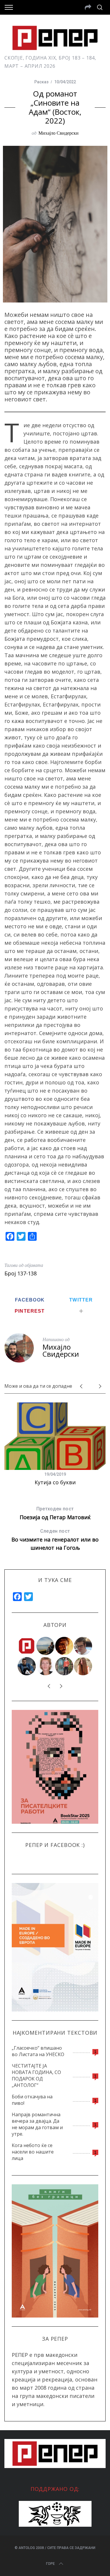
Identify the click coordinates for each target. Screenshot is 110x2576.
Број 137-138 (21, 1273)
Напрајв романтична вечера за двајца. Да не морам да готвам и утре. (37, 2124)
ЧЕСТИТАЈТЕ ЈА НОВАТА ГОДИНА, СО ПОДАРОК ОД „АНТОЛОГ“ (36, 2075)
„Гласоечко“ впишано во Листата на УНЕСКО (38, 2051)
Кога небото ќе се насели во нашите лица (33, 2152)
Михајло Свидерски (59, 133)
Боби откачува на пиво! (32, 2100)
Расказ (41, 82)
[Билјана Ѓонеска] (83, 1666)
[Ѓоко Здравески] (65, 1646)
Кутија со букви (55, 1482)
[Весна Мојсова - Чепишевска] (46, 1646)
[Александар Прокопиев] (27, 1666)
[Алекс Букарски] (83, 1646)
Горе (50, 2564)
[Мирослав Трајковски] (65, 1666)
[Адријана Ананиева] (46, 1666)
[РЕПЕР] (27, 1646)
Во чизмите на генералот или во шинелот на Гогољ (55, 1540)
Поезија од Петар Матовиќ (55, 1513)
